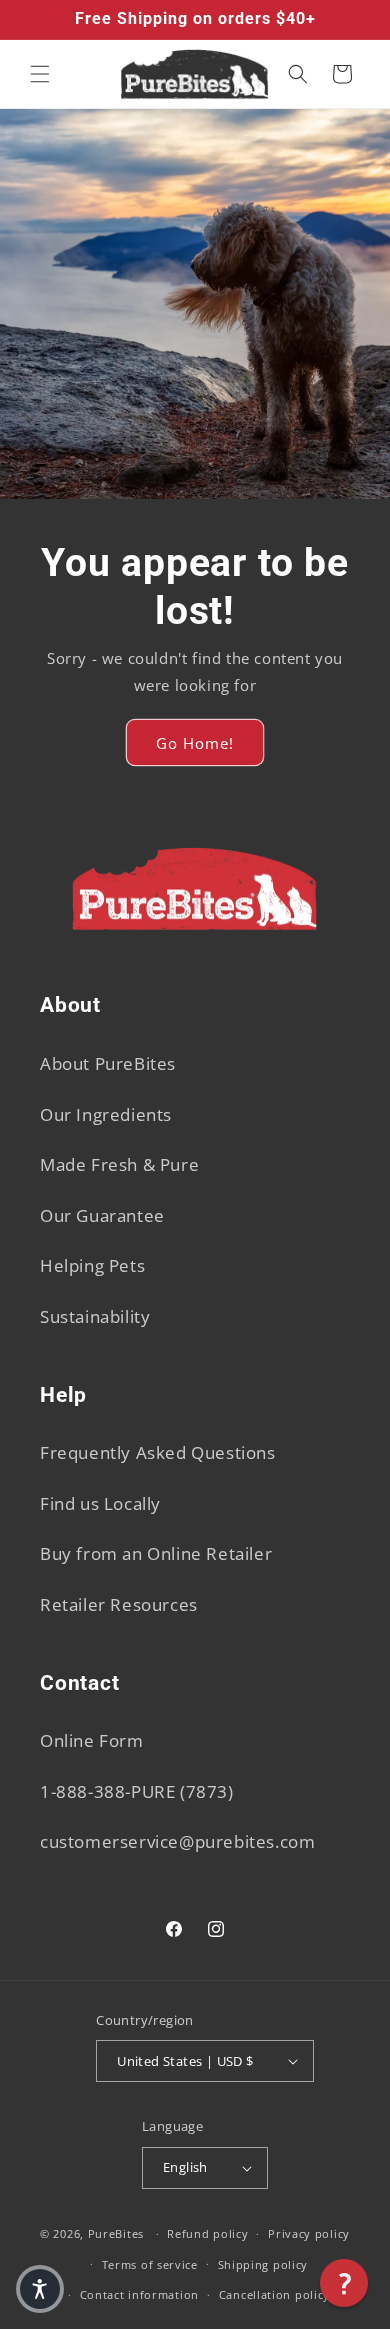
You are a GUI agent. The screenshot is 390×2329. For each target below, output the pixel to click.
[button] (40, 74)
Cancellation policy (274, 2294)
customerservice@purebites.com (177, 1841)
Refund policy (207, 2233)
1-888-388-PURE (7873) (137, 1791)
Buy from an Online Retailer (156, 1553)
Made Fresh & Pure (119, 1164)
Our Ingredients (106, 1114)
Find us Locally (100, 1503)
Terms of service (150, 2264)
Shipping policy (263, 2264)
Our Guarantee (102, 1215)
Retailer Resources (119, 1604)
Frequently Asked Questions (158, 1452)
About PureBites (108, 1063)
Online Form (92, 1740)
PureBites (116, 2233)
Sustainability (95, 1316)
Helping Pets (92, 1265)
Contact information (139, 2294)
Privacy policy (309, 2233)
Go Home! (195, 742)
